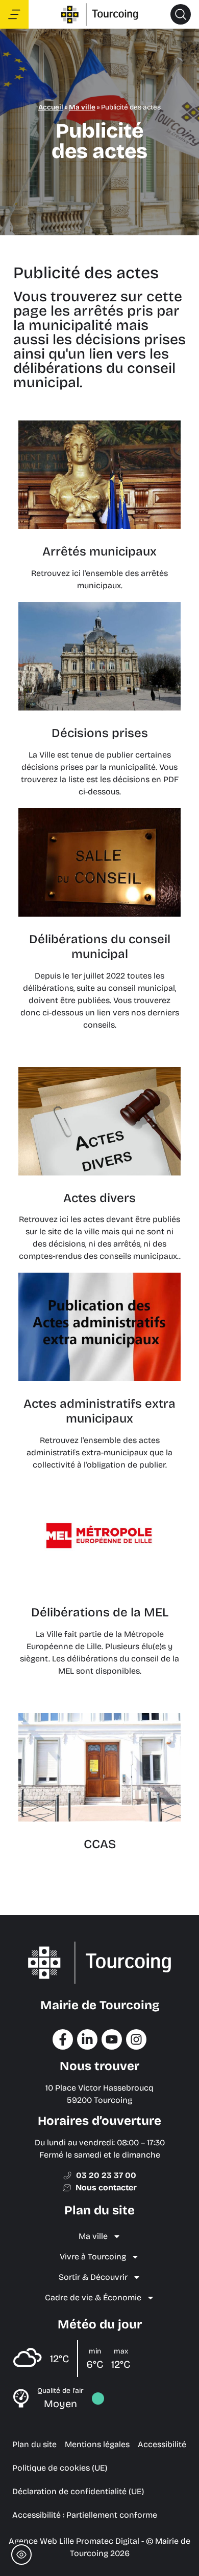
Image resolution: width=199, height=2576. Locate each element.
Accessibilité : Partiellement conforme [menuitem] (85, 2515)
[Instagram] (136, 2039)
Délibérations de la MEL (100, 1612)
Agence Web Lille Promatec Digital (74, 2541)
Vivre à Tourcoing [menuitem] (93, 2257)
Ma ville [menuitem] (93, 2236)
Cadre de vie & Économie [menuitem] (93, 2297)
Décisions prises (100, 733)
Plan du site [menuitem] (34, 2444)
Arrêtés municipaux (99, 551)
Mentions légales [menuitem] (97, 2444)
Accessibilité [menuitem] (162, 2444)
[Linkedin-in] (87, 2039)
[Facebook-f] (63, 2039)
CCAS (100, 1844)
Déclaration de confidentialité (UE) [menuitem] (78, 2491)
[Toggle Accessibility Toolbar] (21, 2555)
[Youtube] (112, 2039)
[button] (181, 14)
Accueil (51, 107)
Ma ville (82, 107)
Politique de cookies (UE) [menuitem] (60, 2468)
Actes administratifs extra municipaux (99, 1411)
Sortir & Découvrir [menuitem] (93, 2277)
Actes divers (99, 1198)
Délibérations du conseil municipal (100, 947)
